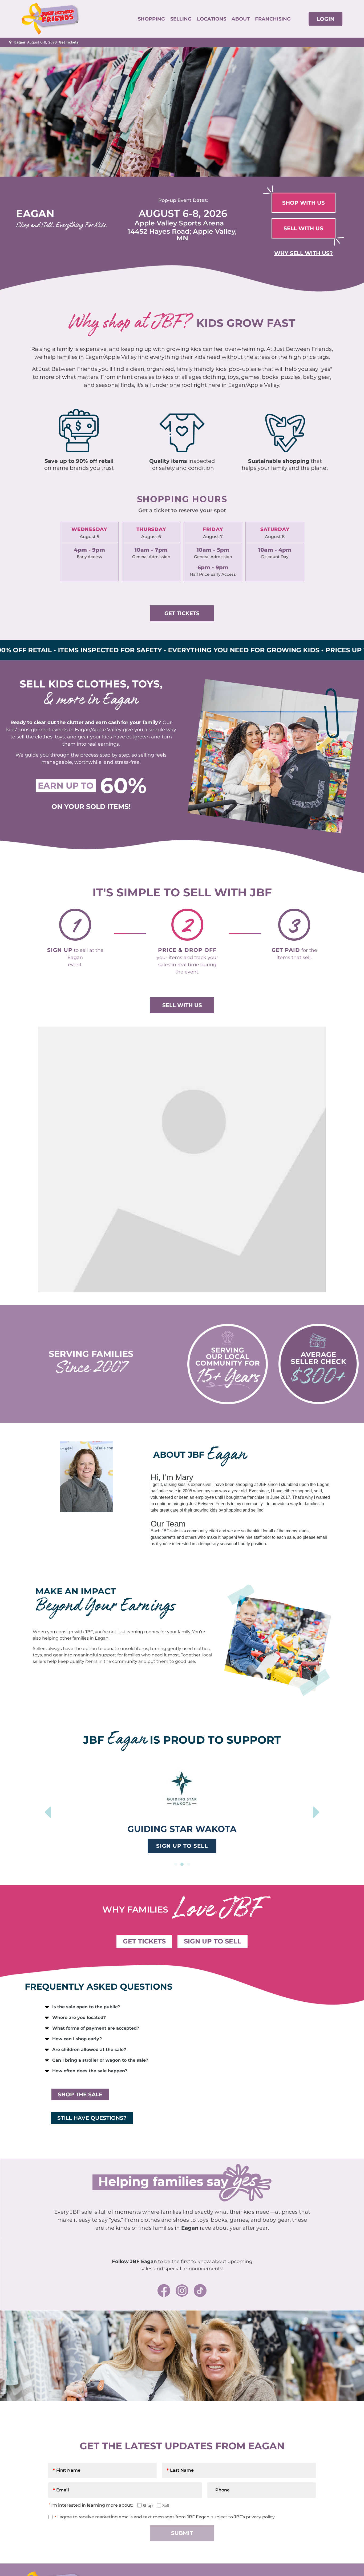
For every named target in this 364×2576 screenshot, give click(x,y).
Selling (181, 19)
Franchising (273, 19)
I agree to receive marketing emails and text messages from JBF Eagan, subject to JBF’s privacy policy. (165, 2517)
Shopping (151, 19)
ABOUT (241, 19)
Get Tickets (69, 42)
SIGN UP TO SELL (182, 1846)
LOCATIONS (212, 19)
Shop (146, 2505)
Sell (164, 2505)
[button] (176, 1864)
